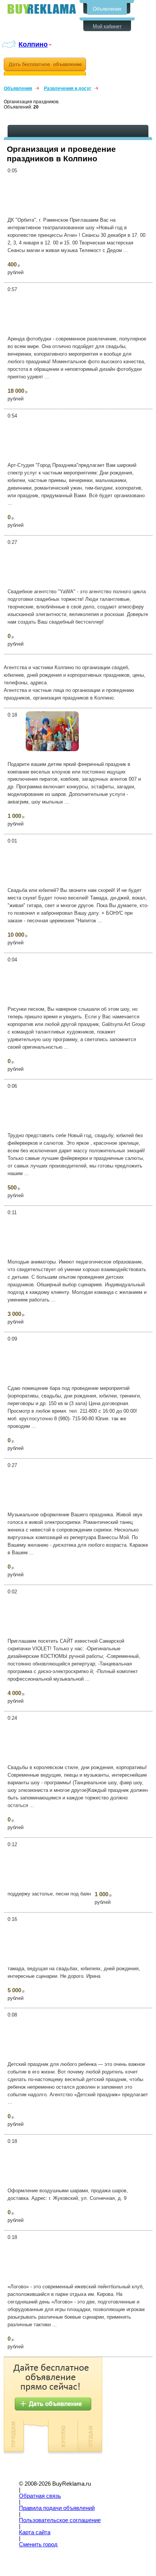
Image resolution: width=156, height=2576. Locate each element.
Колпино (33, 44)
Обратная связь (40, 2496)
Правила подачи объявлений (57, 2508)
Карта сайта (35, 2532)
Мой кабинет (107, 26)
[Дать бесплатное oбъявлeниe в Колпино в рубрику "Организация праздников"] (45, 67)
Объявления (107, 9)
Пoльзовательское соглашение (60, 2520)
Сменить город (38, 2544)
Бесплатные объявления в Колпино (42, 9)
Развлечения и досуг (68, 88)
